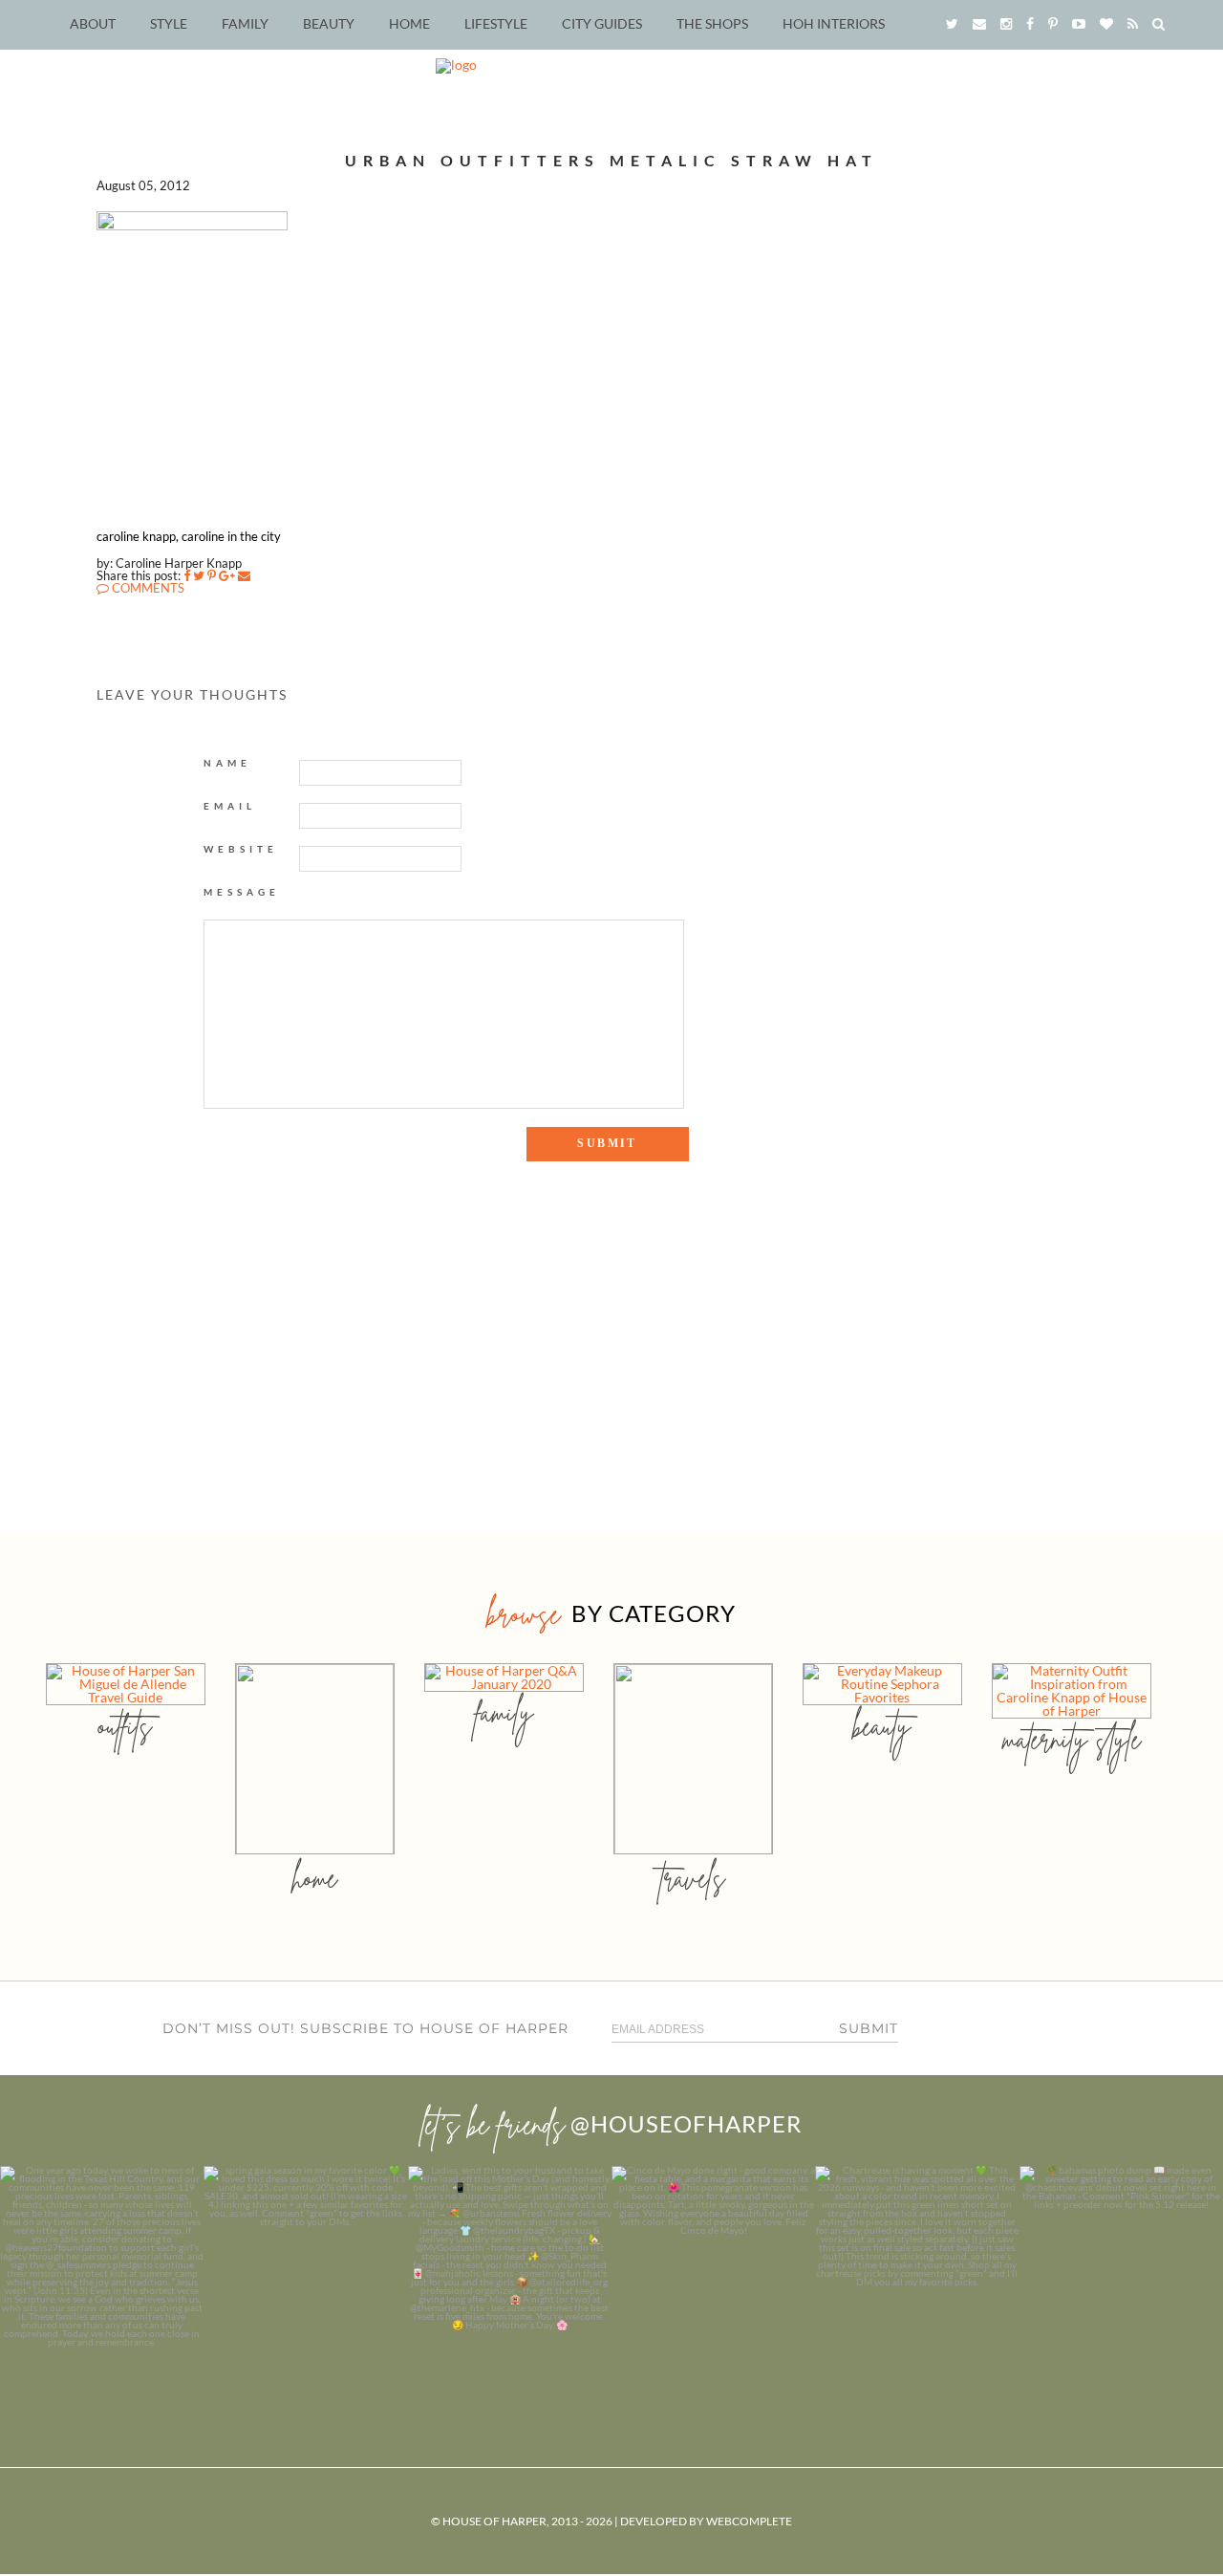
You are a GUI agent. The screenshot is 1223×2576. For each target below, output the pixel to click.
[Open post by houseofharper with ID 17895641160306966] (1121, 2268)
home (315, 1878)
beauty (882, 1726)
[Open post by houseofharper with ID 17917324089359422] (713, 2268)
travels (693, 1878)
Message (242, 892)
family (504, 1712)
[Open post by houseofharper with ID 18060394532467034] (305, 2268)
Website (241, 849)
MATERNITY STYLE (1072, 1739)
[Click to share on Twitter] (199, 575)
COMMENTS (147, 588)
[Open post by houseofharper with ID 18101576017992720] (917, 2268)
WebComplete (749, 2521)
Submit (869, 2028)
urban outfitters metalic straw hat (611, 160)
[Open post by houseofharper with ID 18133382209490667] (510, 2268)
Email (230, 806)
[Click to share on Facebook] (187, 575)
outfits (125, 1726)
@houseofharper (686, 2123)
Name (227, 763)
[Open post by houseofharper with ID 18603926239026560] (102, 2268)
